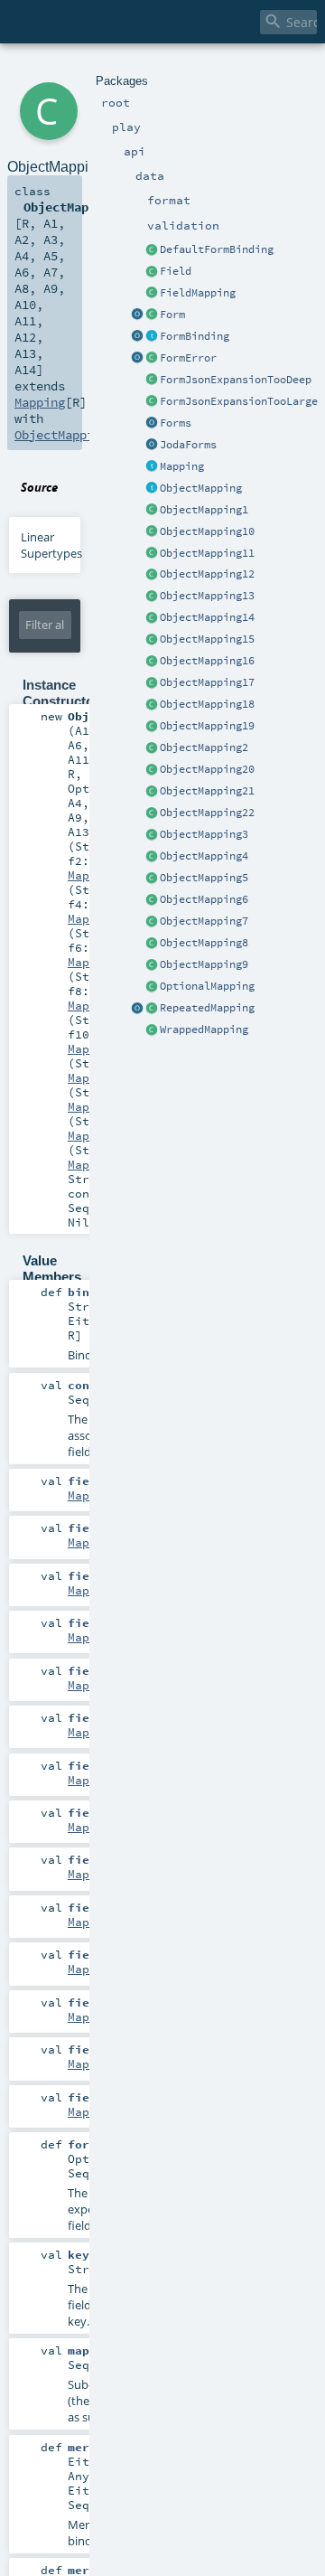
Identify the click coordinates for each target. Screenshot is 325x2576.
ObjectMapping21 (207, 791)
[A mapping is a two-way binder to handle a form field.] (152, 467)
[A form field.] (152, 272)
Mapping (182, 466)
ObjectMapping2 (204, 747)
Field (176, 271)
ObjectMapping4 (204, 856)
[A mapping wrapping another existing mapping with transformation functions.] (152, 1030)
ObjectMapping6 (204, 899)
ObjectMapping (201, 488)
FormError (188, 358)
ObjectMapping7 (204, 921)
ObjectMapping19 (207, 726)
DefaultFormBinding (217, 249)
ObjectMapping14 (207, 617)
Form (172, 315)
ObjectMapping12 (207, 574)
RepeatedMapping (207, 1008)
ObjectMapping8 (204, 943)
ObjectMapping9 (204, 964)
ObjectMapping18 (207, 704)
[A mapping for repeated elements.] (152, 1009)
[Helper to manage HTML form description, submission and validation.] (152, 315)
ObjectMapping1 (204, 510)
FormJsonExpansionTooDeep (236, 380)
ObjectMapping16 (207, 661)
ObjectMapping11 (207, 553)
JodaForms (188, 445)
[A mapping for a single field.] (152, 294)
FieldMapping (198, 293)
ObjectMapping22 (207, 813)
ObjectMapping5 (204, 878)
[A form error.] (152, 359)
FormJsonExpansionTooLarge (239, 401)
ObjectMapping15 (207, 639)
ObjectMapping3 (204, 834)
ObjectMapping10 (207, 531)
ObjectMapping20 (207, 769)
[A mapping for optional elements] (152, 987)
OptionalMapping (207, 986)
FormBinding (195, 336)
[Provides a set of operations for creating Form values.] (137, 315)
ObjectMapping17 (207, 682)
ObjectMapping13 (207, 596)
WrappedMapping (204, 1029)
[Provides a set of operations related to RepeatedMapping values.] (137, 1009)
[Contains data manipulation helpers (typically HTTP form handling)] (152, 424)
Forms (176, 423)
